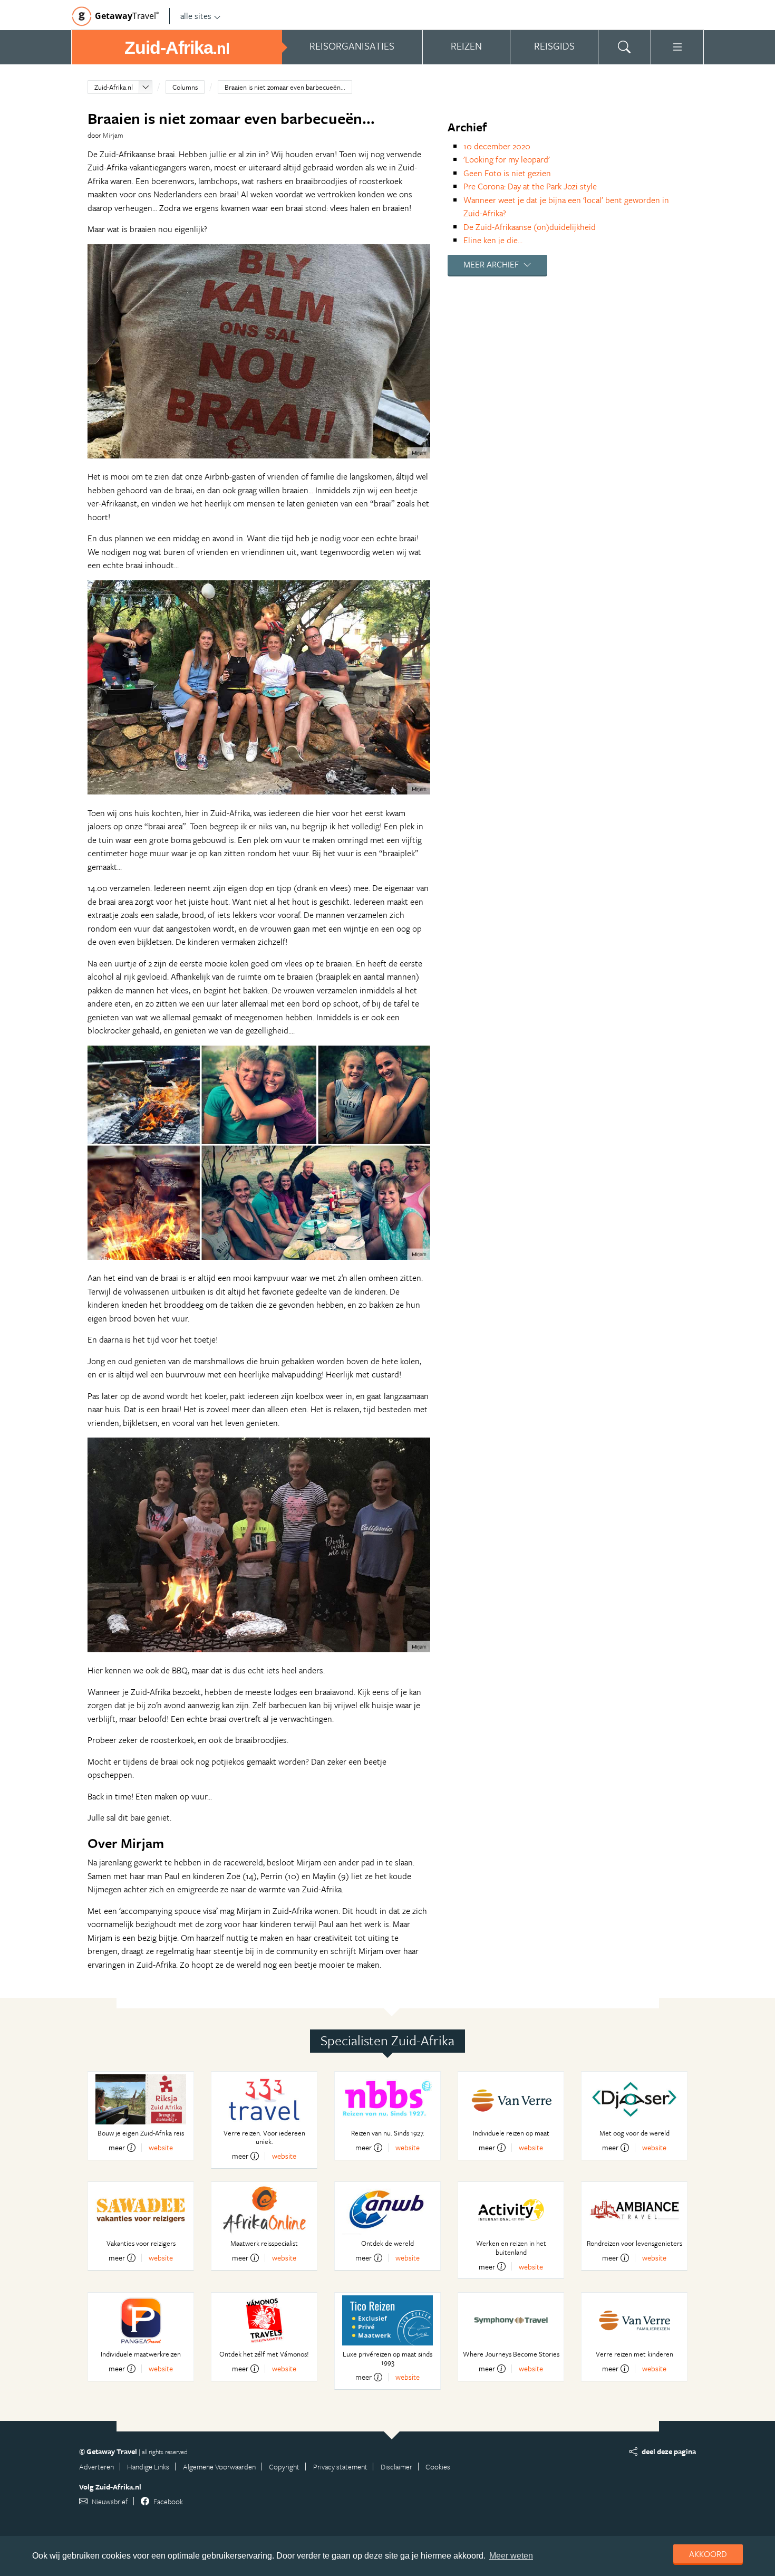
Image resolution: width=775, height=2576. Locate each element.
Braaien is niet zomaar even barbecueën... (285, 87)
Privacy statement (340, 2467)
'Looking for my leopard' (507, 159)
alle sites (196, 16)
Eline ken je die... (493, 240)
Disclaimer (396, 2467)
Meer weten (511, 2556)
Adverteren (96, 2467)
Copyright (284, 2467)
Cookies (438, 2467)
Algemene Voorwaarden (219, 2467)
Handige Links (148, 2467)
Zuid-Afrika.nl (114, 87)
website (161, 2147)
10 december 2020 (497, 146)
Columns (185, 87)
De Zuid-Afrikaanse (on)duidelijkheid (530, 227)
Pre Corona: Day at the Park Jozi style (530, 186)
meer (117, 2148)
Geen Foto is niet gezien (507, 173)
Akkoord (708, 2554)
